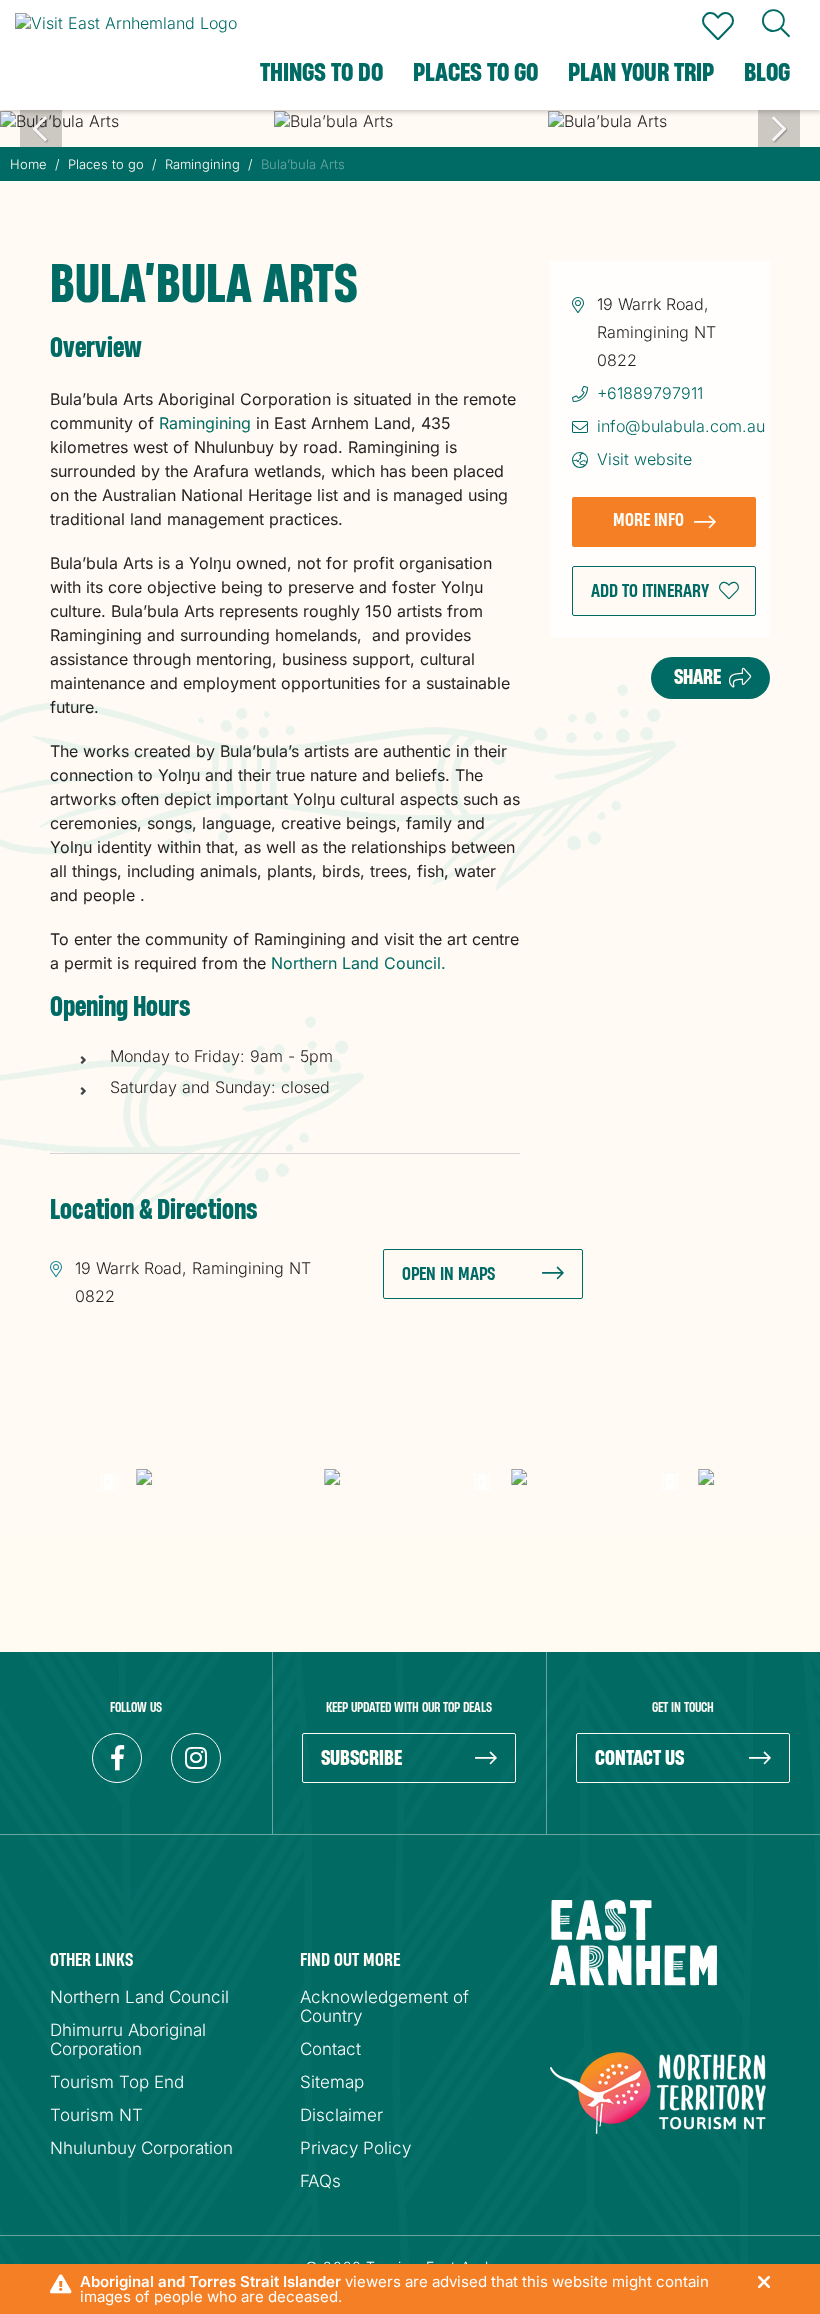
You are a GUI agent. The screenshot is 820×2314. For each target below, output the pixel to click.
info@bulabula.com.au (681, 426)
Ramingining (205, 423)
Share (697, 677)
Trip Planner (718, 26)
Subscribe (361, 1758)
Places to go (475, 73)
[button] (664, 591)
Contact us (639, 1758)
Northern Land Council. (358, 963)
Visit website (644, 459)
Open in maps (448, 1274)
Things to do (321, 73)
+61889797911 (650, 393)
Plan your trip (641, 73)
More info (648, 520)
